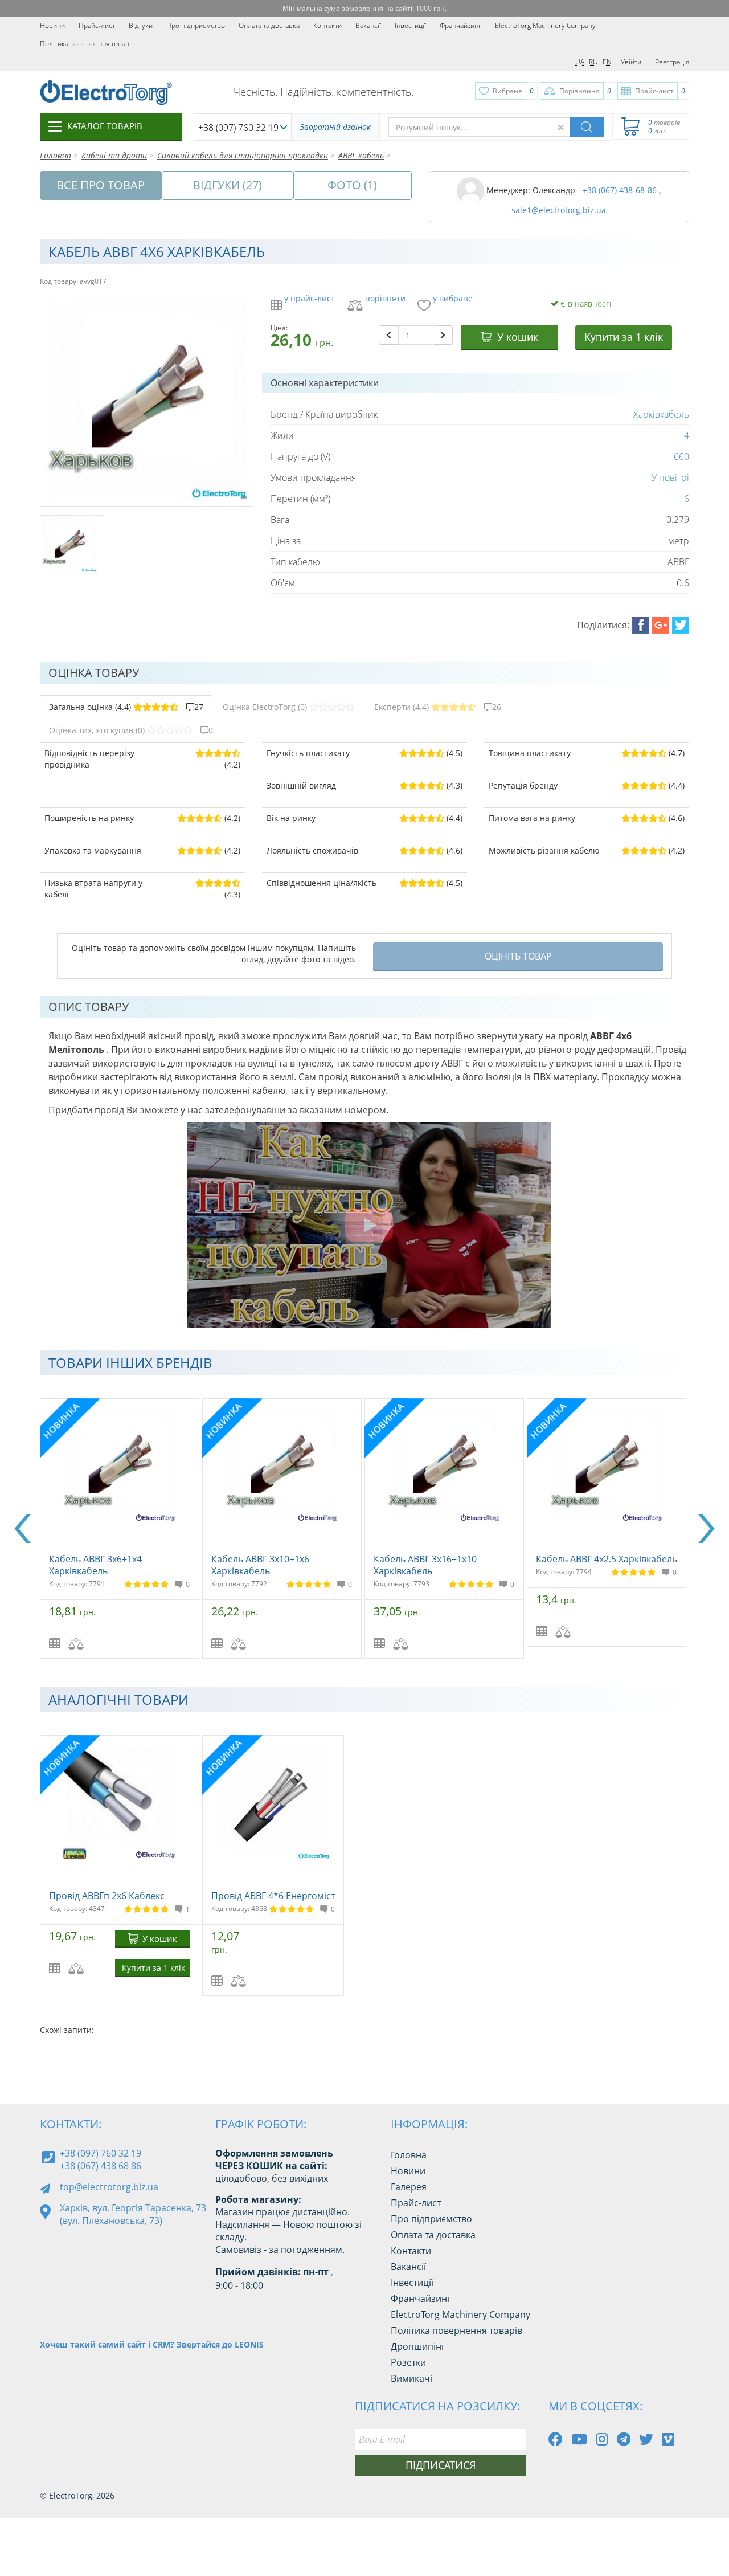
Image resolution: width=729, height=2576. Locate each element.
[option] (121, 1528)
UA (580, 62)
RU (593, 62)
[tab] (126, 707)
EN (607, 62)
